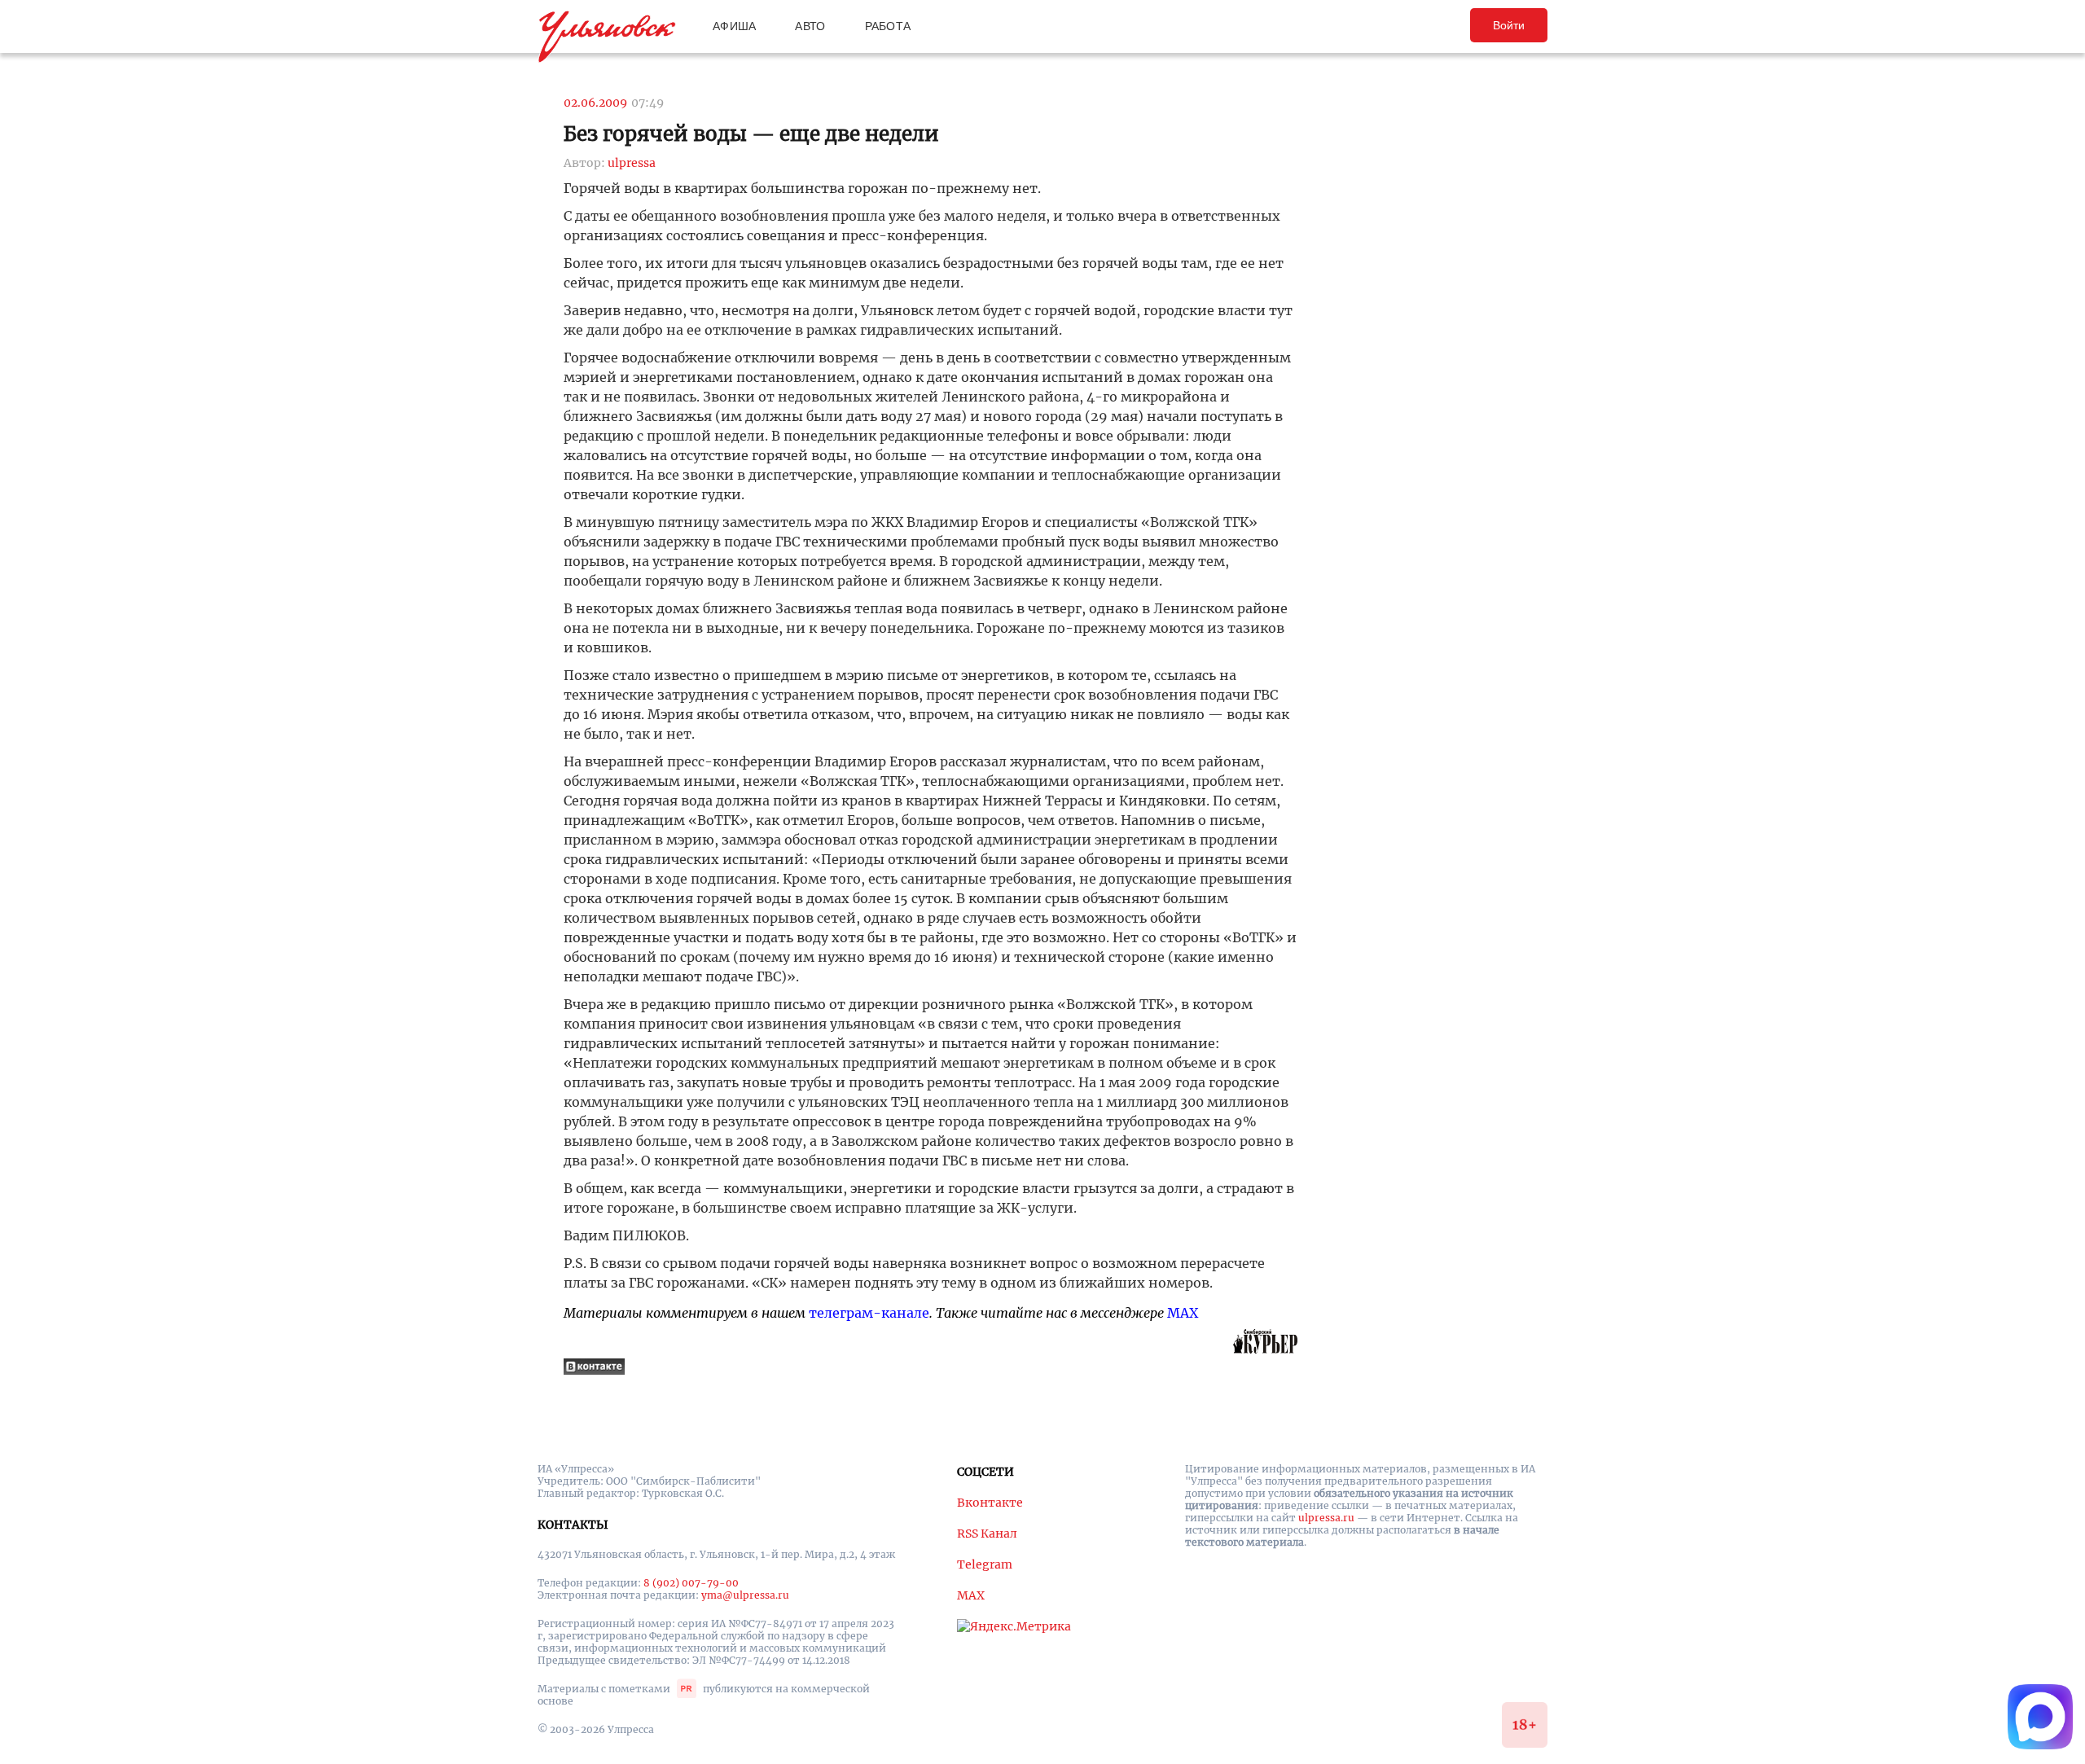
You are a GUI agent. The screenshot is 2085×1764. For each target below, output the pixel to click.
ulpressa (632, 163)
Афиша (734, 26)
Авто (810, 26)
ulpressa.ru (1326, 1518)
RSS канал (987, 1534)
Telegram (985, 1564)
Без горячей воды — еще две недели (751, 134)
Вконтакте (990, 1503)
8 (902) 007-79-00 (691, 1583)
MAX (1183, 1313)
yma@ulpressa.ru (745, 1595)
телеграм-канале (869, 1313)
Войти (1509, 25)
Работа (888, 26)
